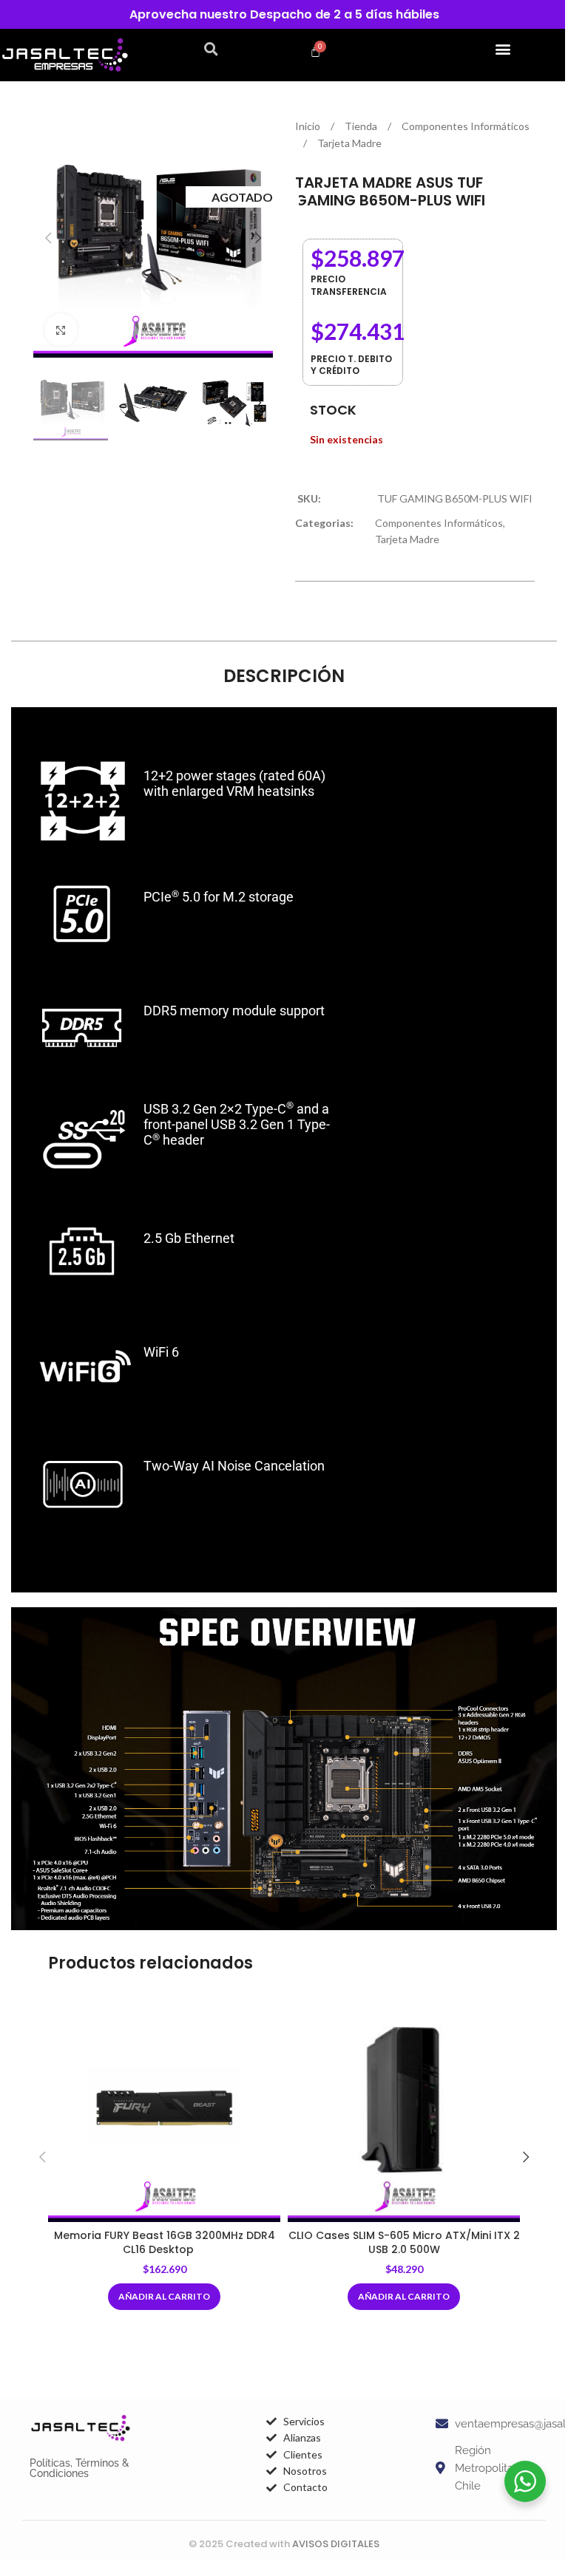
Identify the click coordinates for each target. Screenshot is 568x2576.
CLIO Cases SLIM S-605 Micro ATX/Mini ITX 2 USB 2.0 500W (404, 2243)
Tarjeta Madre (349, 143)
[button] (212, 49)
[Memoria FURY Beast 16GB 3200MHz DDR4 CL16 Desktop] (164, 2106)
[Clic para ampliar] (61, 330)
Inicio (309, 126)
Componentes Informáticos (466, 126)
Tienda (362, 126)
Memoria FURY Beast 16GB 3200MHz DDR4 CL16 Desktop (165, 2243)
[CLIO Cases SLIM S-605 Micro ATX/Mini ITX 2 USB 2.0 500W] (404, 2106)
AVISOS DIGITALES (336, 2544)
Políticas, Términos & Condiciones (80, 2468)
